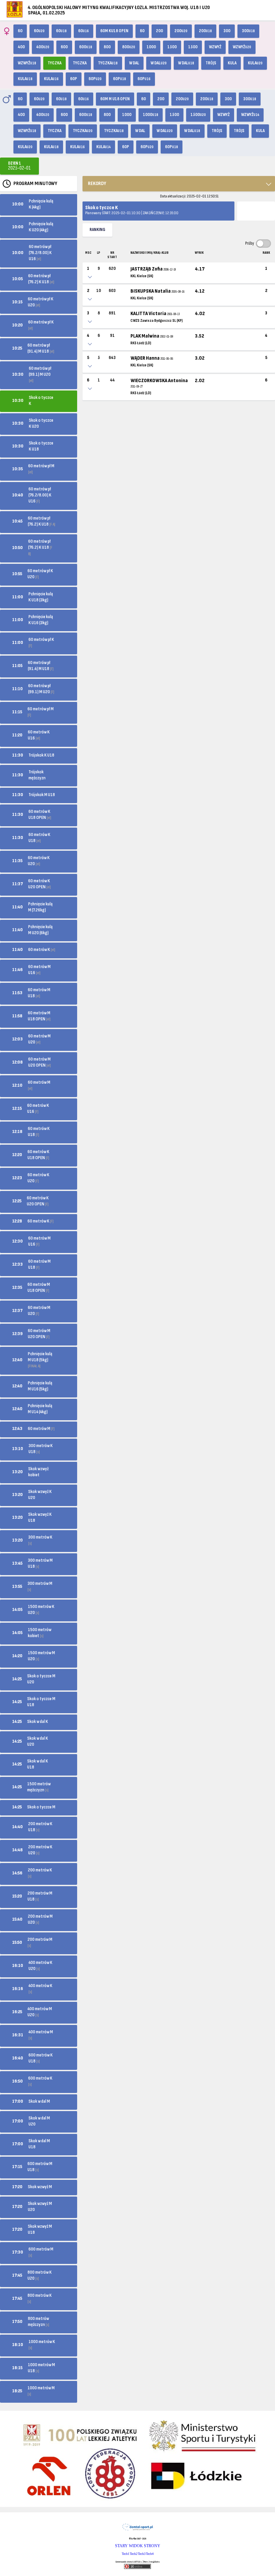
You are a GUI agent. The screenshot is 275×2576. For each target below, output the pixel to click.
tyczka (80, 63)
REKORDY (97, 184)
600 (64, 47)
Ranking (97, 230)
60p (74, 79)
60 (20, 31)
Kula (232, 63)
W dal (134, 63)
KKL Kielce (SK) (142, 276)
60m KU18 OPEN (114, 31)
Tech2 (134, 2554)
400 (21, 47)
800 (107, 47)
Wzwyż (215, 47)
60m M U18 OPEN (115, 99)
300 (227, 31)
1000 (151, 47)
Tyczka (54, 63)
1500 (172, 47)
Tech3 (142, 2554)
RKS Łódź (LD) (141, 343)
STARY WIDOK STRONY (138, 2546)
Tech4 (150, 2554)
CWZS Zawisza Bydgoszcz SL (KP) (157, 321)
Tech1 (126, 2554)
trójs (211, 63)
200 (159, 31)
